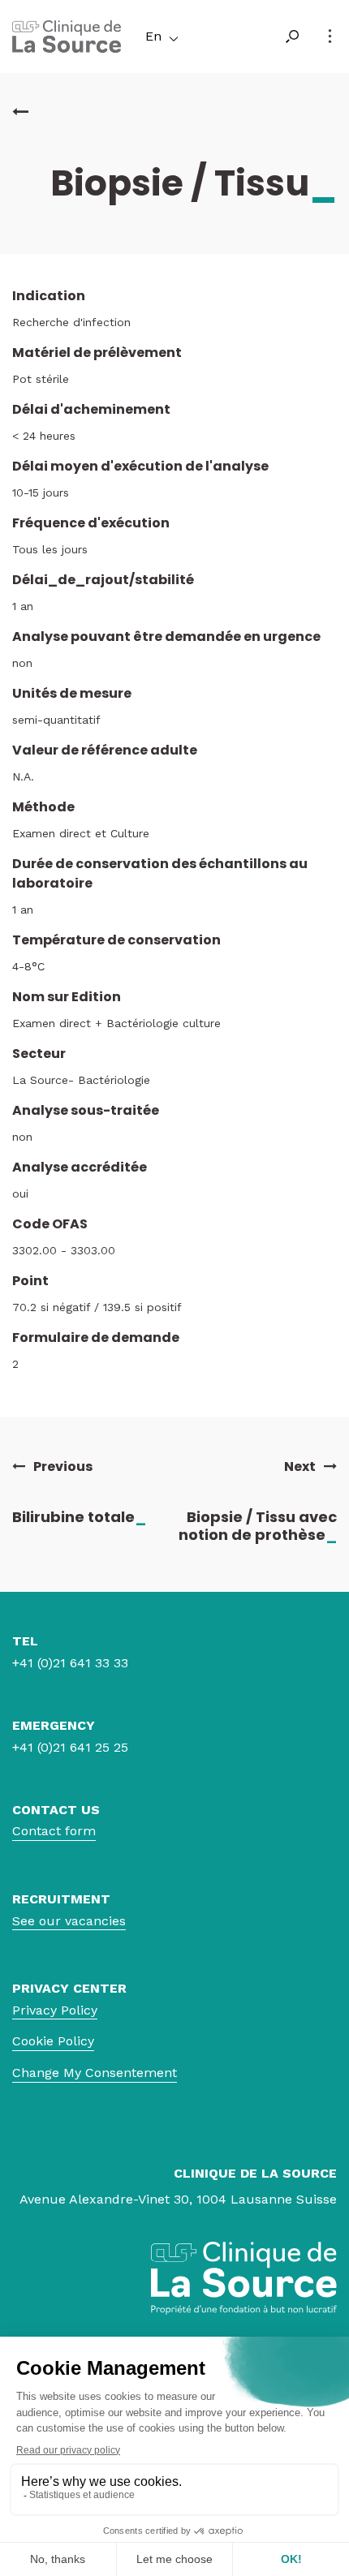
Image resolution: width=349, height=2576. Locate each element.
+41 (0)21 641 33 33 (70, 1663)
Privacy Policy (55, 2010)
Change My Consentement (95, 2073)
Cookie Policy (53, 2041)
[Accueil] (20, 112)
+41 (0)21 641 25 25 (70, 1747)
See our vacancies (69, 1921)
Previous (63, 1467)
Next (300, 1467)
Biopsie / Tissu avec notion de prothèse (258, 1526)
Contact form (54, 1831)
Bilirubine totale (79, 1517)
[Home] (67, 48)
